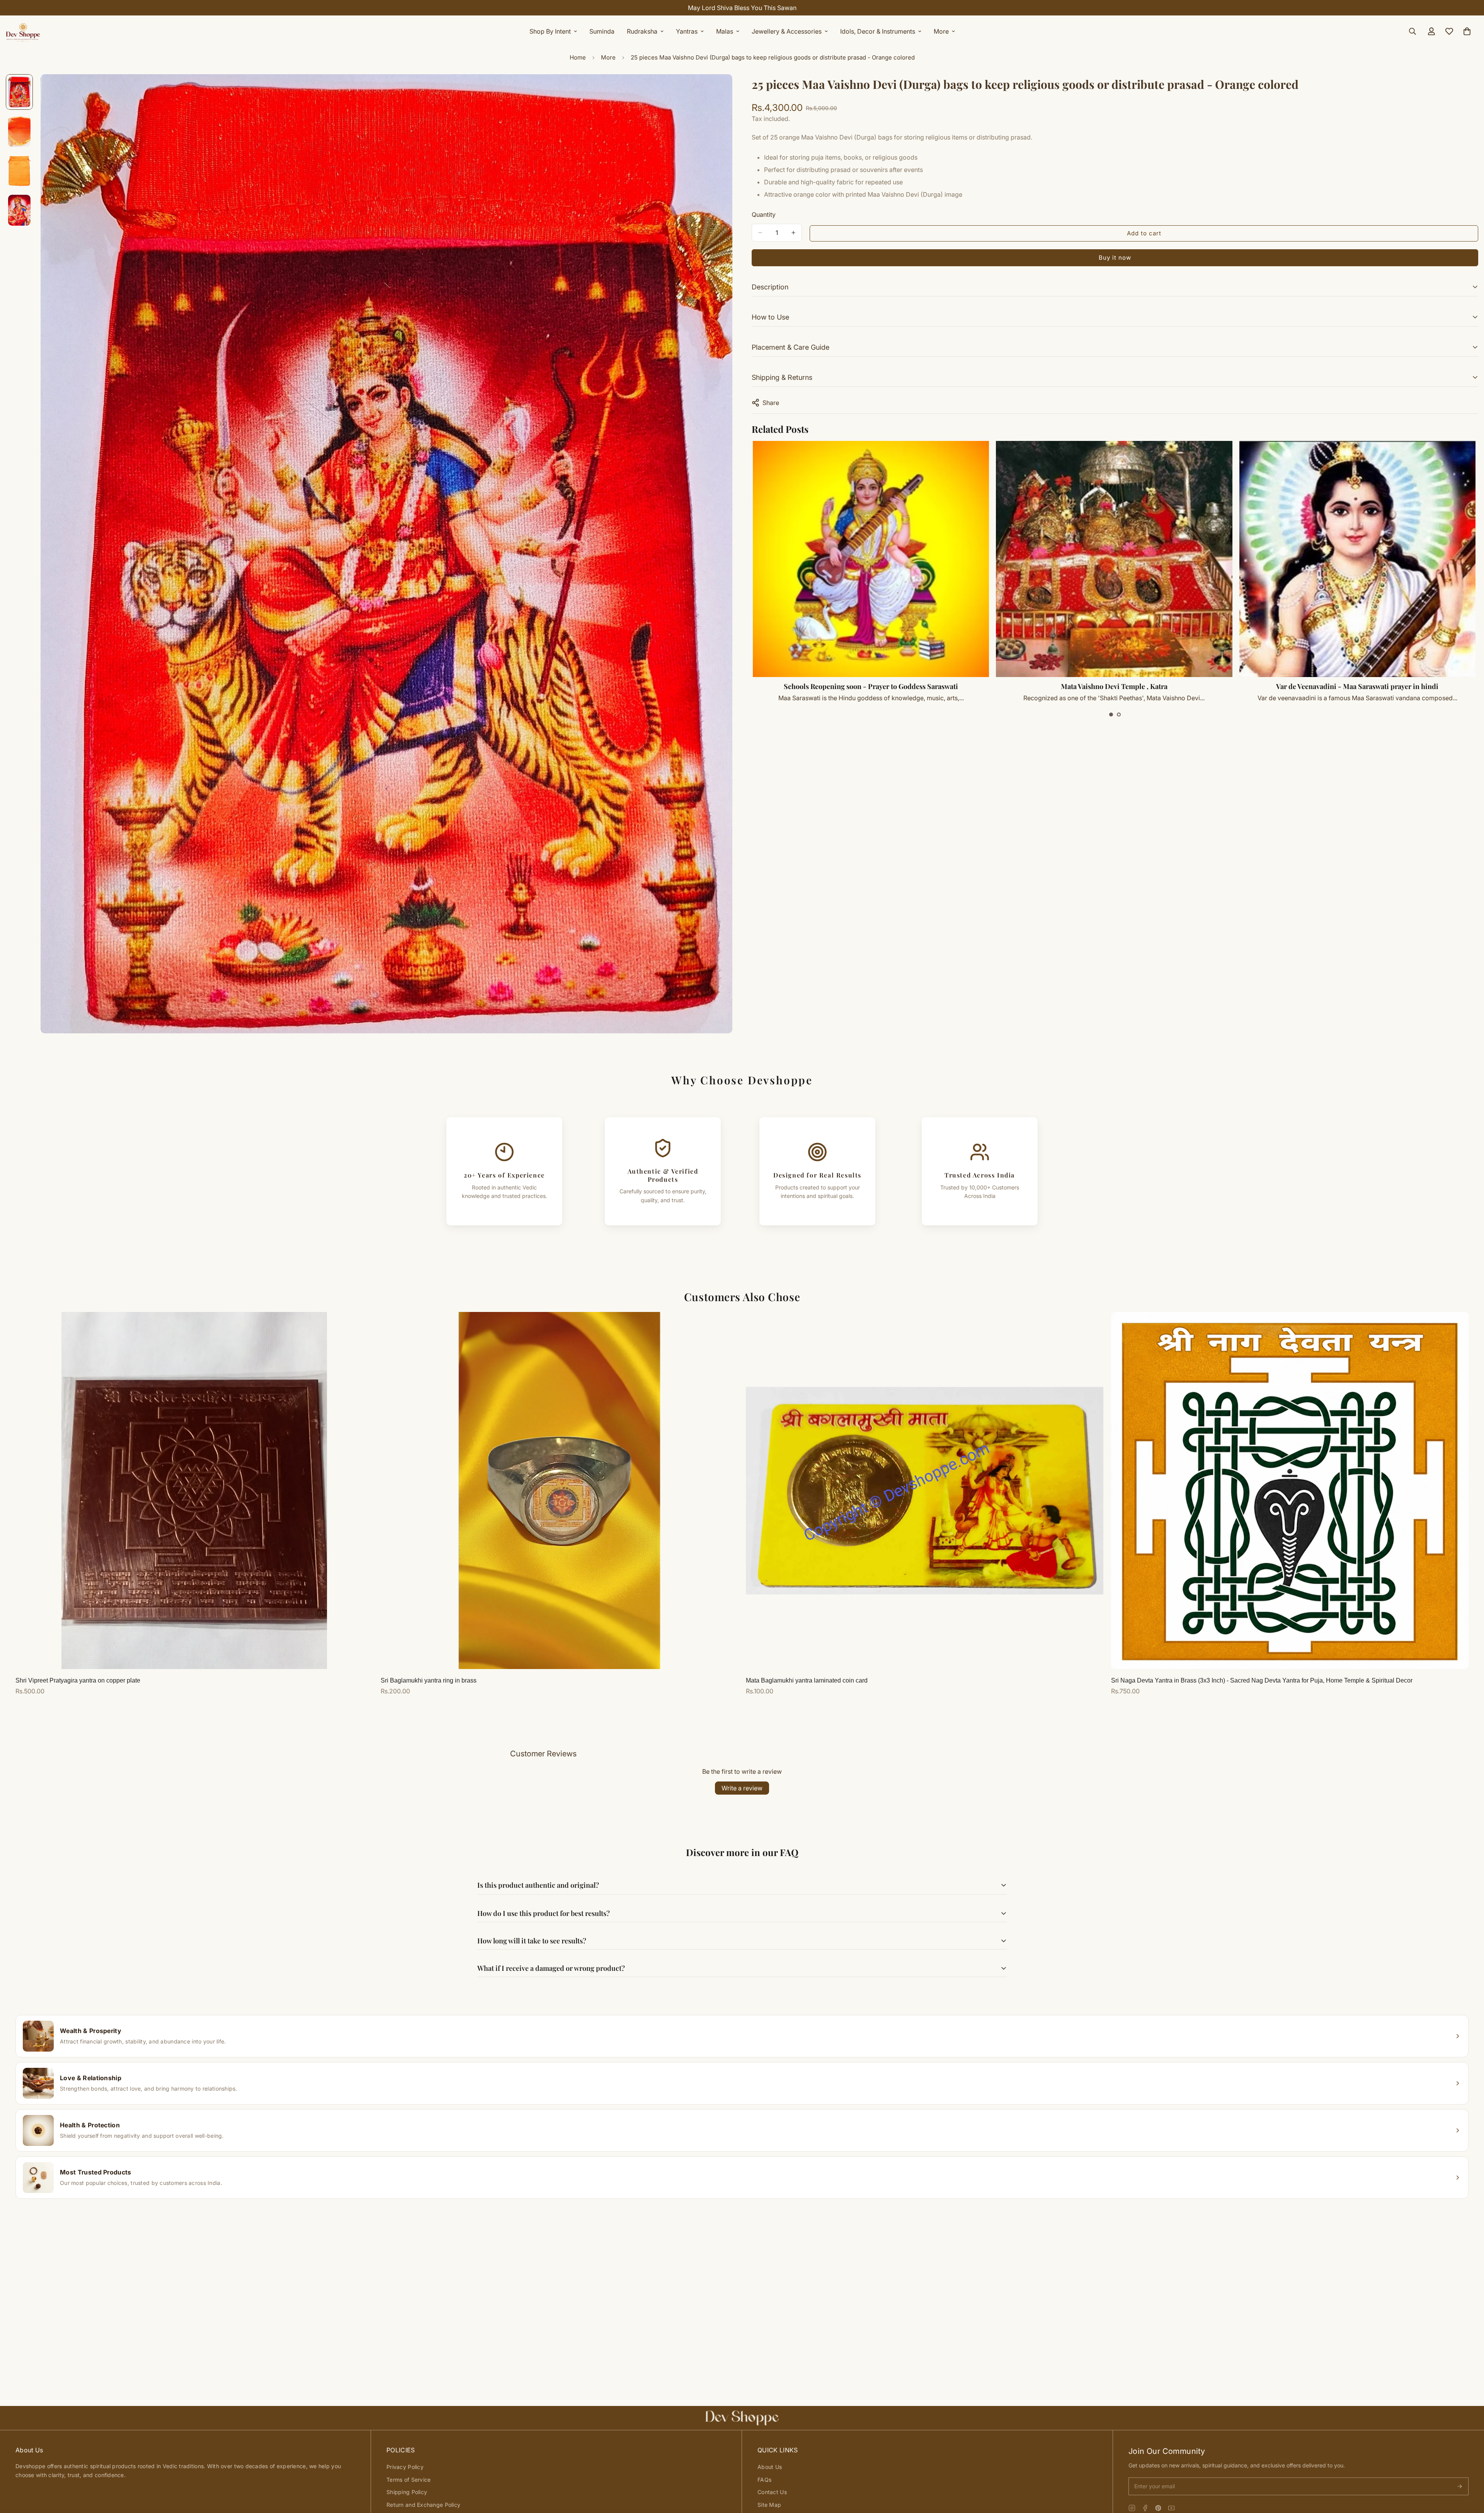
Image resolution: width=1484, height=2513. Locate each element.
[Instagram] (1132, 2508)
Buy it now (1115, 258)
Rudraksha (642, 31)
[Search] (1413, 31)
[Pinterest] (1158, 2508)
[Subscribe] (1460, 2486)
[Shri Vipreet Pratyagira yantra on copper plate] (194, 1491)
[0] (1467, 31)
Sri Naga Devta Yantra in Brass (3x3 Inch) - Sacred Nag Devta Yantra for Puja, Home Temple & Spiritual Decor (1262, 1680)
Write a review (742, 1788)
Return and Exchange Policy (423, 2505)
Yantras (687, 31)
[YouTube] (1171, 2508)
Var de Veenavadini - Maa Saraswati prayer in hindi (1357, 686)
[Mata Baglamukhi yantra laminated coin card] (925, 1491)
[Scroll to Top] (1469, 2471)
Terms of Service (408, 2480)
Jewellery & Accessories (787, 31)
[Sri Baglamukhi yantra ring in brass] (559, 1491)
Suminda (602, 31)
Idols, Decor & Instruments (878, 31)
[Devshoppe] (23, 31)
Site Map (769, 2505)
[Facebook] (1145, 2508)
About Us (770, 2467)
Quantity (764, 214)
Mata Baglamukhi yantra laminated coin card (807, 1680)
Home (578, 57)
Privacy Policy (405, 2467)
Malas (725, 31)
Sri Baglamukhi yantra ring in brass (429, 1680)
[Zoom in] (716, 91)
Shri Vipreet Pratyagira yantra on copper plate (78, 1680)
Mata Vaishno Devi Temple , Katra (1114, 686)
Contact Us (772, 2492)
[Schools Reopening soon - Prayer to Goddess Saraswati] (871, 559)
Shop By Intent (550, 31)
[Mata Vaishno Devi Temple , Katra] (1114, 559)
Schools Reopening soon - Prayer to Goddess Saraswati (871, 686)
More (941, 31)
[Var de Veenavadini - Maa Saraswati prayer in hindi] (1357, 559)
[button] (1111, 714)
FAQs (764, 2480)
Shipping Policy (407, 2492)
